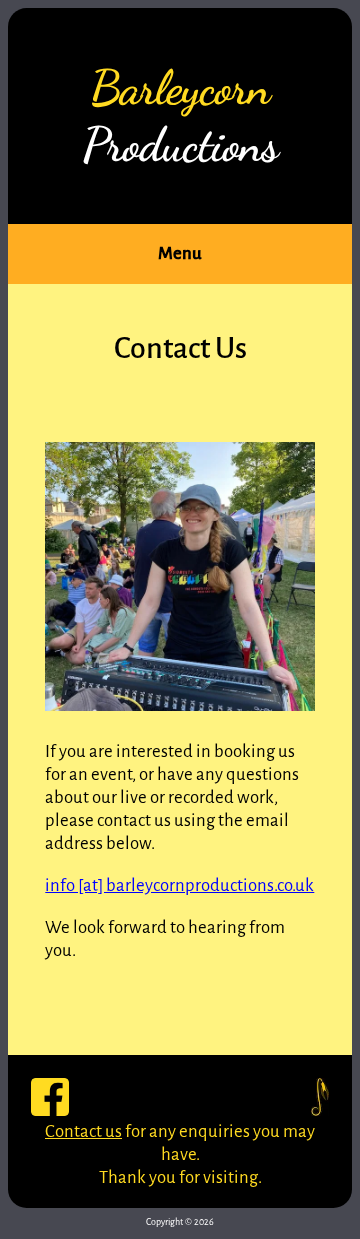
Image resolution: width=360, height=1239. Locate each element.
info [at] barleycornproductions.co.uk (179, 885)
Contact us (83, 1131)
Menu (180, 253)
